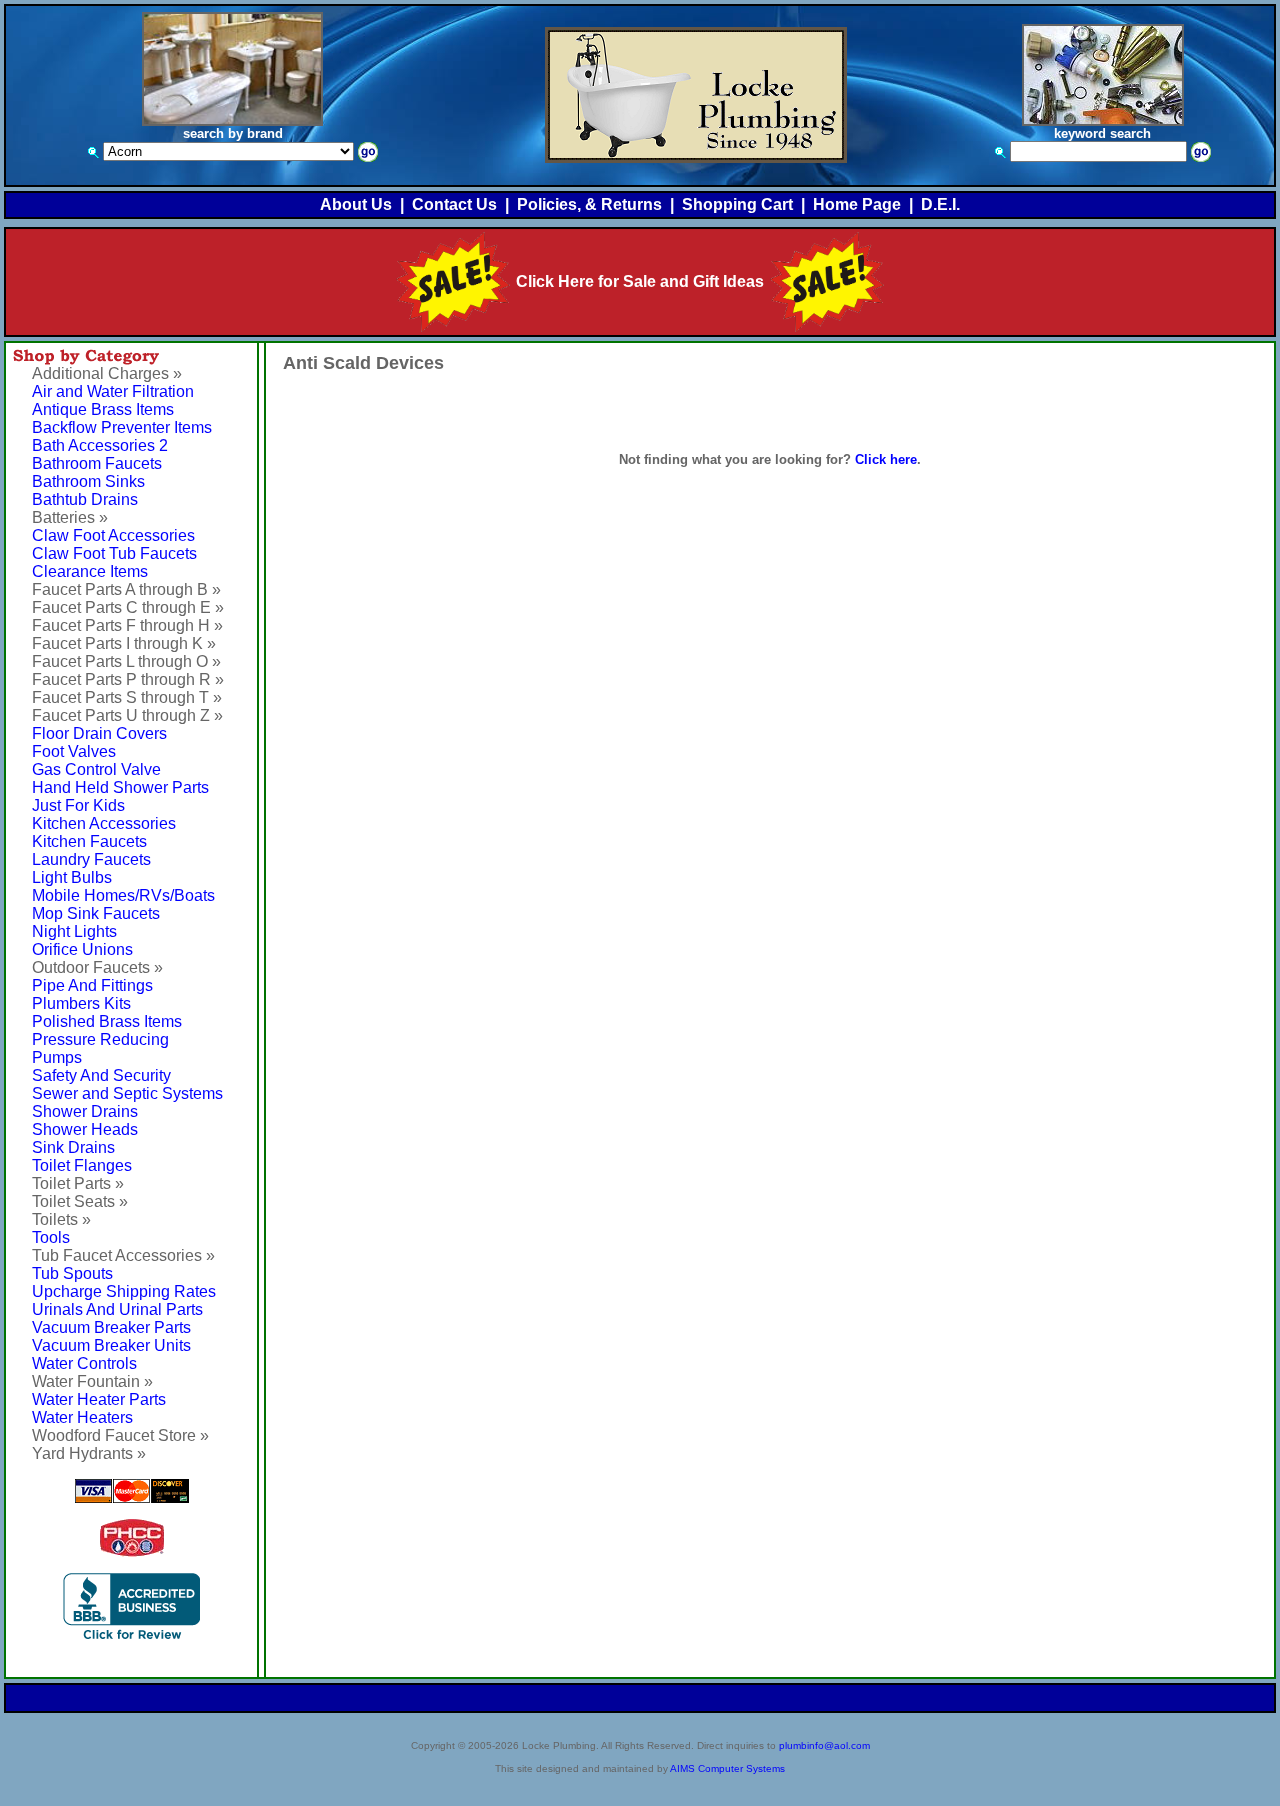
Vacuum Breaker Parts (111, 1327)
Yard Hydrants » (89, 1453)
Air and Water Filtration (113, 391)
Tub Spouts (72, 1273)
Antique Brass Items (103, 409)
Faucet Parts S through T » (127, 697)
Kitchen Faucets (89, 841)
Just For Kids (78, 805)
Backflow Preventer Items (122, 427)
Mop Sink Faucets (96, 913)
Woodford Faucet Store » (120, 1435)
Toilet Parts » (78, 1183)
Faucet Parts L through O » (126, 661)
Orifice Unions (82, 949)
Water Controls (84, 1363)
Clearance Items (90, 571)
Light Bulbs (72, 877)
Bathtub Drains (85, 499)
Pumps (57, 1057)
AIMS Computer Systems (727, 1768)
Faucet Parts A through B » (126, 589)
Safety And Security (101, 1075)
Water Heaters (82, 1417)
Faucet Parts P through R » (128, 679)
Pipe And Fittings (92, 985)
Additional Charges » (107, 373)
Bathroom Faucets (97, 463)
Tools (51, 1237)
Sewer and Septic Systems (127, 1093)
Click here (886, 459)
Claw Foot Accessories (113, 535)
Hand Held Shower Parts (120, 787)
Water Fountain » (92, 1381)
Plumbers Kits (81, 1003)
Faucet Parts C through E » (128, 607)
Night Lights (74, 931)
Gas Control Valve (96, 769)
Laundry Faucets (91, 859)
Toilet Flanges (82, 1165)
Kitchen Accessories (104, 823)
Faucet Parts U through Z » (127, 715)
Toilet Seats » (80, 1201)
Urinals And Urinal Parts (117, 1309)
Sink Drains (73, 1147)
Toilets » (61, 1219)
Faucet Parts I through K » (124, 643)
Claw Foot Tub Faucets (114, 553)
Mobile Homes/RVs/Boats (123, 895)
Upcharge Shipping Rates (124, 1291)
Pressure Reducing (100, 1039)
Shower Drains (85, 1111)
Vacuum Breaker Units (111, 1345)
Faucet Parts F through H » (127, 625)
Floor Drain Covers (99, 733)
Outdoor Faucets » (97, 967)
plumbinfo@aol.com (824, 1745)
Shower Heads (85, 1129)
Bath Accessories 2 (100, 445)
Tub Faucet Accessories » (123, 1255)
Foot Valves (74, 751)
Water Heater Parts (99, 1399)
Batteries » (70, 517)
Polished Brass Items (107, 1021)
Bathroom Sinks (88, 481)
